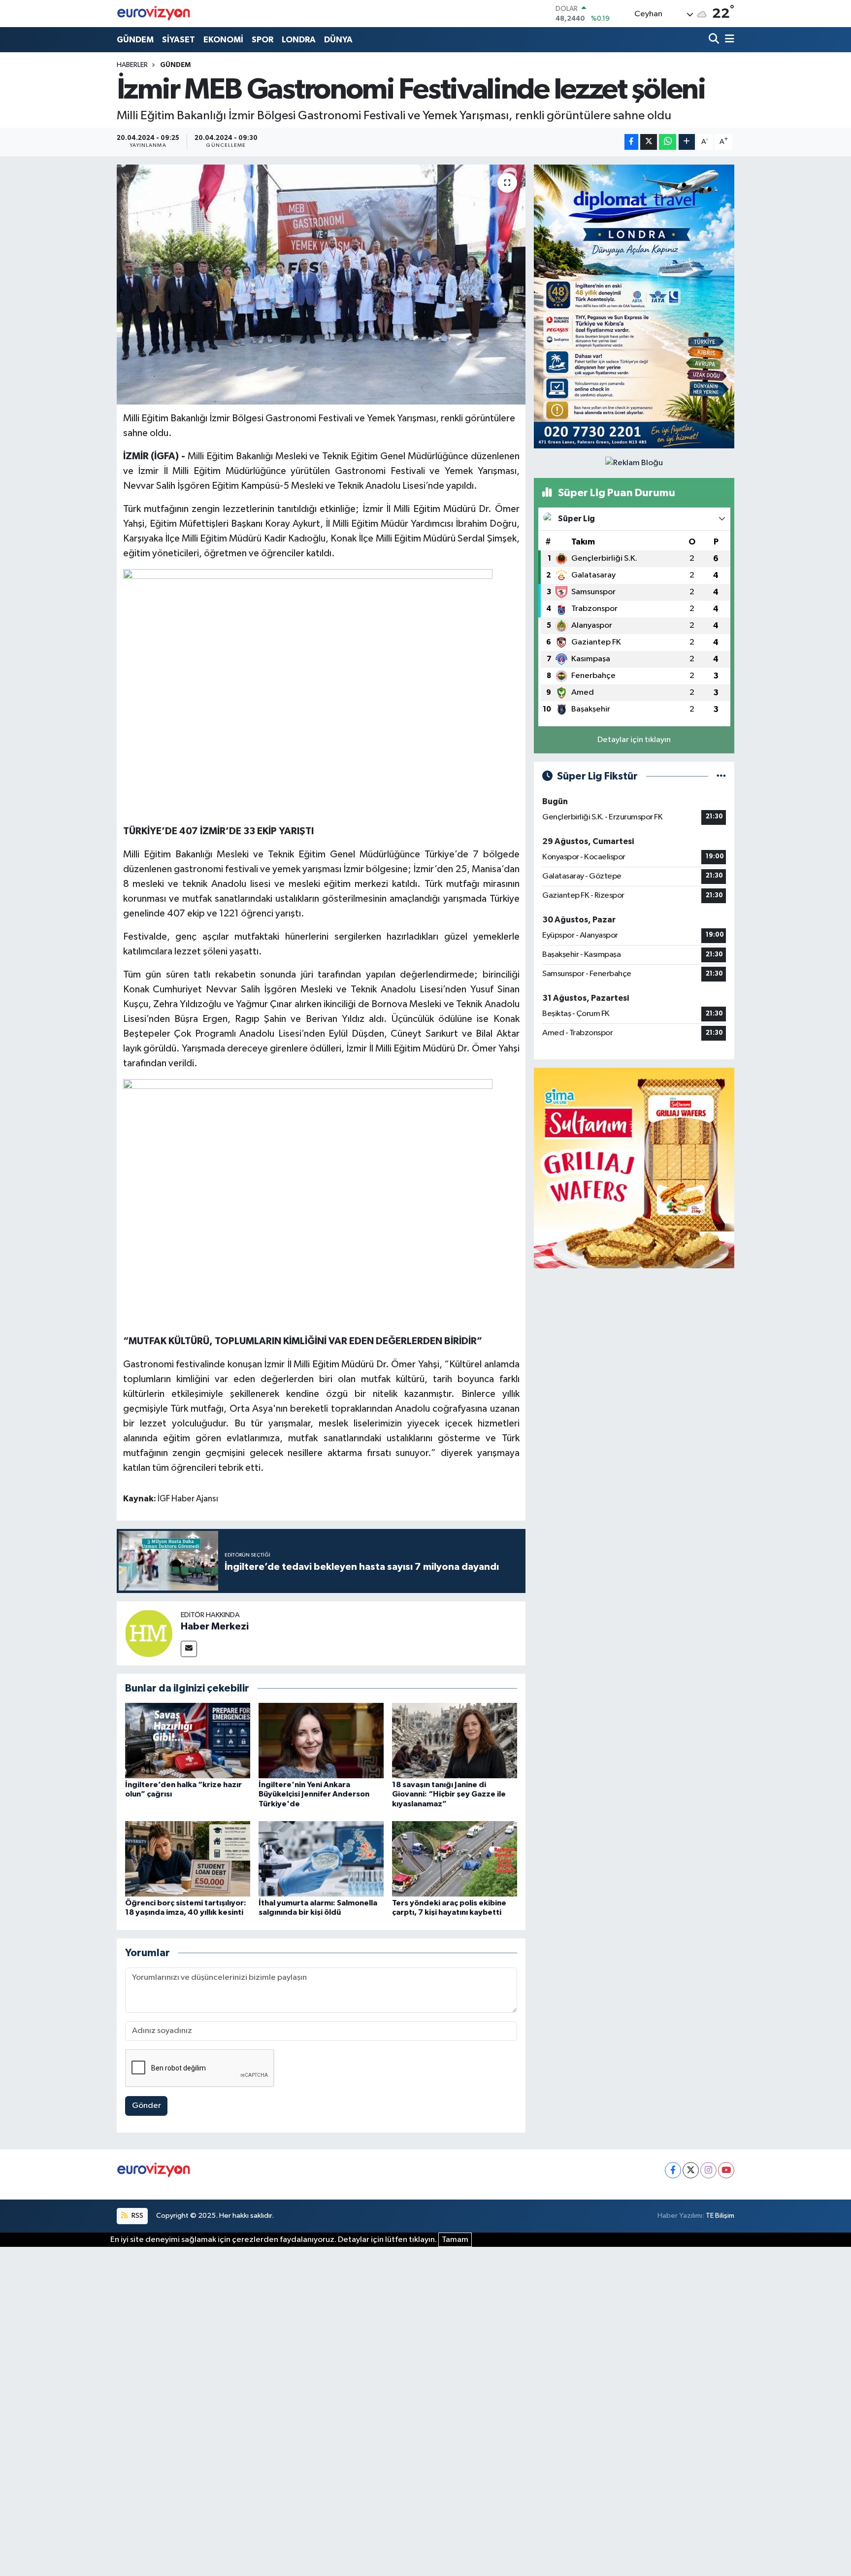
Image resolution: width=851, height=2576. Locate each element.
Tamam (455, 2240)
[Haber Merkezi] (149, 1633)
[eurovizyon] (154, 13)
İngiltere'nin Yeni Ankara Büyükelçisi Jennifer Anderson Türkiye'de (314, 1794)
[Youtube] (726, 2170)
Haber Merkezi (215, 1627)
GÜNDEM (135, 40)
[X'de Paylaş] (649, 142)
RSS (137, 2216)
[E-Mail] (189, 1649)
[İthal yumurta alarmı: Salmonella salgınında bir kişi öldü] (321, 1859)
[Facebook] (673, 2170)
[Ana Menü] (728, 40)
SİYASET (179, 40)
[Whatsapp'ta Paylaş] (668, 142)
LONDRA (299, 40)
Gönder (147, 2106)
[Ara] (715, 40)
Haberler (132, 65)
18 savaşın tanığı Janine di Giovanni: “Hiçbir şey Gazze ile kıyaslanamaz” (449, 1794)
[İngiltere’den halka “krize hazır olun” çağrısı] (188, 1741)
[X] (691, 2170)
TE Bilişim (720, 2216)
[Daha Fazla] (687, 142)
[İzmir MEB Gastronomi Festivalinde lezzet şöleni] (321, 285)
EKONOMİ (223, 40)
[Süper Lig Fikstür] (721, 776)
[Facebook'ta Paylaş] (631, 142)
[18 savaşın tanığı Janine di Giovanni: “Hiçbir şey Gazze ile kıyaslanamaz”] (455, 1741)
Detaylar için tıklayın (634, 740)
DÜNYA (338, 40)
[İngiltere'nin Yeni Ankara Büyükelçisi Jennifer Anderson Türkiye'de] (321, 1741)
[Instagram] (708, 2170)
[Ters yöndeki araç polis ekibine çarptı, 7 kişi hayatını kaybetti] (455, 1859)
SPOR (262, 40)
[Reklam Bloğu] (634, 306)
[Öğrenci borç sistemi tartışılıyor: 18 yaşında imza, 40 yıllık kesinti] (188, 1859)
